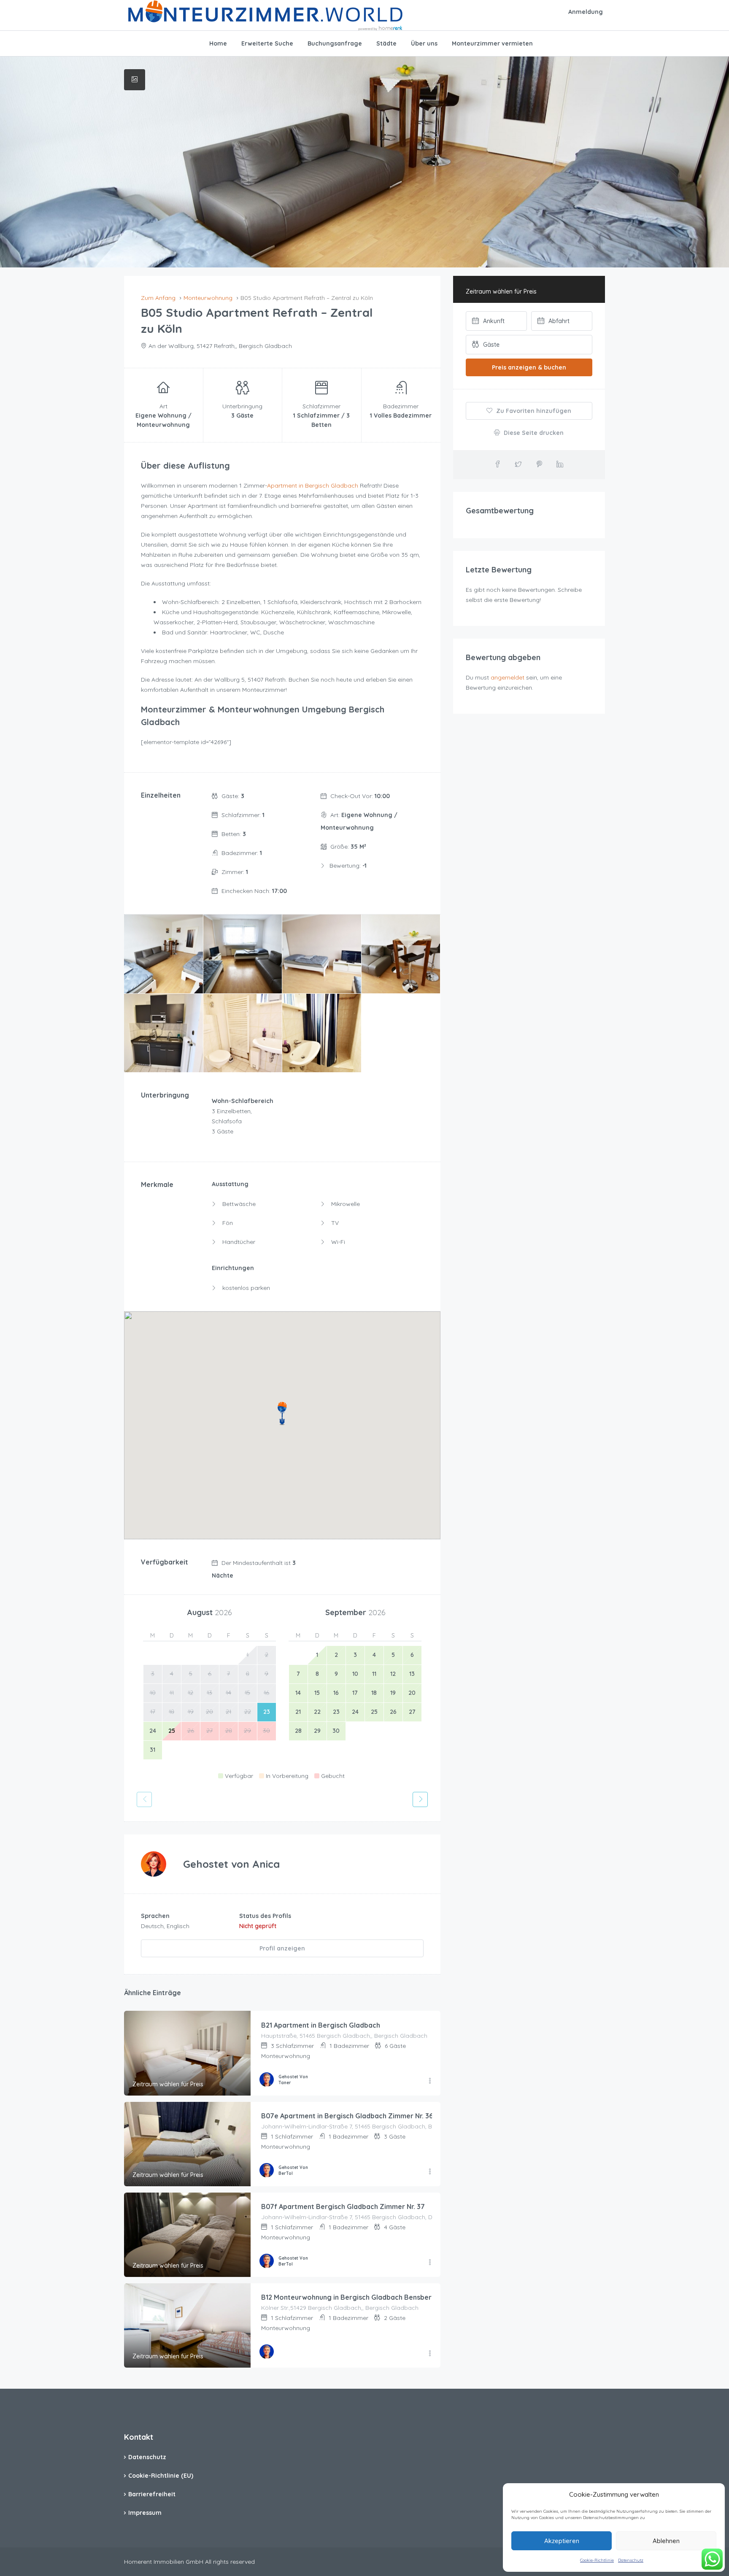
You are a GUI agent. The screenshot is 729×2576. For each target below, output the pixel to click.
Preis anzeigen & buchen (529, 367)
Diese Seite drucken (533, 433)
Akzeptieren (562, 2541)
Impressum (145, 2513)
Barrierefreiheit (152, 2494)
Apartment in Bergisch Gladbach (313, 486)
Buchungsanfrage (335, 43)
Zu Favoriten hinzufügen (533, 411)
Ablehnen (666, 2541)
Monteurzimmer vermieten (492, 43)
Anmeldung (586, 12)
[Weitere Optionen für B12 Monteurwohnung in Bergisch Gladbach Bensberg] (430, 2354)
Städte (386, 43)
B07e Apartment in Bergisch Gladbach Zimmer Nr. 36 (347, 2116)
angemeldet (508, 677)
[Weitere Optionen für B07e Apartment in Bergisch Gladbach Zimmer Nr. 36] (430, 2172)
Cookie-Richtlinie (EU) (161, 2476)
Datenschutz (631, 2560)
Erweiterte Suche (267, 43)
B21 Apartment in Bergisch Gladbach (321, 2025)
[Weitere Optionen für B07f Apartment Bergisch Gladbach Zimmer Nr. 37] (430, 2263)
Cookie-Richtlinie (597, 2560)
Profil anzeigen (282, 1948)
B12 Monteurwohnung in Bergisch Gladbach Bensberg (349, 2297)
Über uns (424, 43)
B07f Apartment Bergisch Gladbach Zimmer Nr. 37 (343, 2206)
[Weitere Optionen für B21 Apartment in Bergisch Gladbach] (430, 2081)
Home (218, 43)
